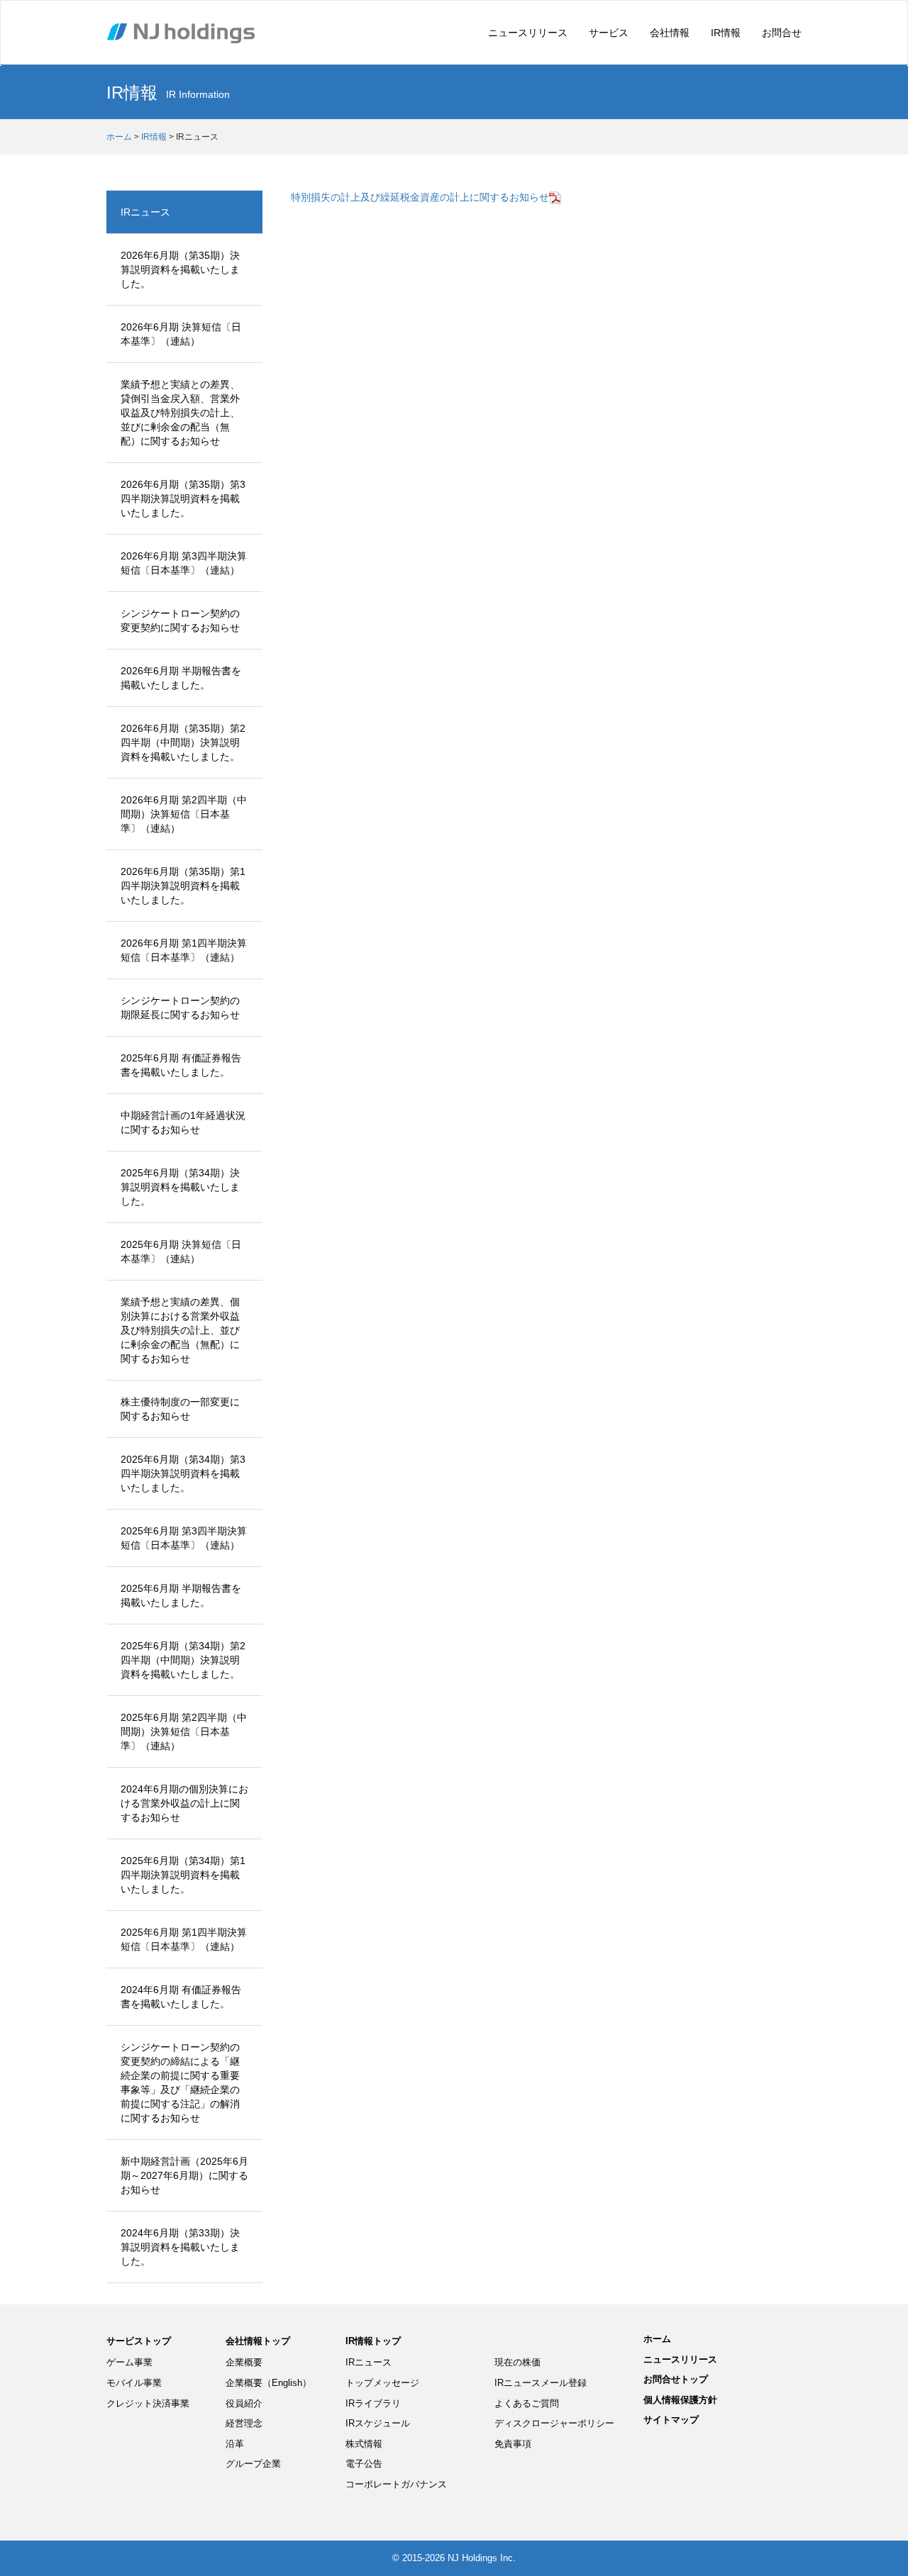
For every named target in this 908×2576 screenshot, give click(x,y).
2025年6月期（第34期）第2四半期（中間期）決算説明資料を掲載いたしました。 (183, 1660)
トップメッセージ (382, 2383)
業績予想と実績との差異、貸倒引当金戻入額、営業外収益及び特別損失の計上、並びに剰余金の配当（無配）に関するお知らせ (180, 413)
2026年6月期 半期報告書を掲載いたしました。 (181, 678)
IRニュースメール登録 (541, 2383)
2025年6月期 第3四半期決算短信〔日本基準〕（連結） (184, 1538)
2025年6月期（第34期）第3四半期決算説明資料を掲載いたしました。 (183, 1473)
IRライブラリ (373, 2403)
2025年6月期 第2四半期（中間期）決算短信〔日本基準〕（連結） (184, 1732)
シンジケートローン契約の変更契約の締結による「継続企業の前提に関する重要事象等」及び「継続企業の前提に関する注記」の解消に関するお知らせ (180, 2082)
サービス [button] (609, 33)
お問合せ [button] (782, 33)
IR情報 (154, 137)
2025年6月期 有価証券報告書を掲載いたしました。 (181, 1065)
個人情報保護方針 (680, 2400)
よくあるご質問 (527, 2403)
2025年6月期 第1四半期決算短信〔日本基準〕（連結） (184, 1939)
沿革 (235, 2444)
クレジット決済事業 (148, 2403)
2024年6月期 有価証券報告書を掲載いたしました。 (181, 1997)
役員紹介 (244, 2403)
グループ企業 (253, 2464)
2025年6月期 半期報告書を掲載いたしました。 (181, 1595)
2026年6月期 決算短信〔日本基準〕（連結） (181, 334)
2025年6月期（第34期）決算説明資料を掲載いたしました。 (180, 1187)
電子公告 (364, 2464)
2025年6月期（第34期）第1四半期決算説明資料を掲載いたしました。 (183, 1875)
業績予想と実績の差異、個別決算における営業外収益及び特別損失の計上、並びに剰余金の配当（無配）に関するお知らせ (180, 1330)
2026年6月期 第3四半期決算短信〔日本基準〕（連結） (184, 563)
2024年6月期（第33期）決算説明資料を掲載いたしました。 (180, 2247)
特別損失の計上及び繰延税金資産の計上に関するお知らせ (420, 197)
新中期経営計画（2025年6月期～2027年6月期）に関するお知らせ (184, 2175)
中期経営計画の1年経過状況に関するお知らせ (183, 1122)
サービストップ (139, 2341)
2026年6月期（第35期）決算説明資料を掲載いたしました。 (180, 269)
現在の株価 (517, 2362)
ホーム (119, 137)
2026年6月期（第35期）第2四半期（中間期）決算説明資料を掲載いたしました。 (183, 742)
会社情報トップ (258, 2341)
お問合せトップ (676, 2379)
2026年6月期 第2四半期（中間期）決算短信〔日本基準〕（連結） (184, 814)
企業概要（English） (268, 2383)
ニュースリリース (528, 33)
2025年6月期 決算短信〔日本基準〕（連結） (181, 1251)
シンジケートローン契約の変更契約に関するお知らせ (180, 620)
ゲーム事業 (129, 2362)
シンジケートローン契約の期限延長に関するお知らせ (180, 1008)
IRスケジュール (378, 2423)
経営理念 (244, 2423)
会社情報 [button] (670, 33)
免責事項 (513, 2444)
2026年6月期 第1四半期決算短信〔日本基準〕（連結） (184, 950)
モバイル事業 (134, 2383)
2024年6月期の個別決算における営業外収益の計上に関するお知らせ (184, 1803)
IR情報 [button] (726, 33)
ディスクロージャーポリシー (554, 2423)
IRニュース (145, 212)
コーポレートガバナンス (396, 2484)
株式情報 (364, 2444)
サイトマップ (671, 2420)
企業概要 (244, 2362)
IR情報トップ (373, 2341)
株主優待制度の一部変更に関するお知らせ (180, 1409)
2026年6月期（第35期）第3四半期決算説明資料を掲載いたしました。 (183, 498)
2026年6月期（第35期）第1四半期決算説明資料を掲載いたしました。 (183, 886)
